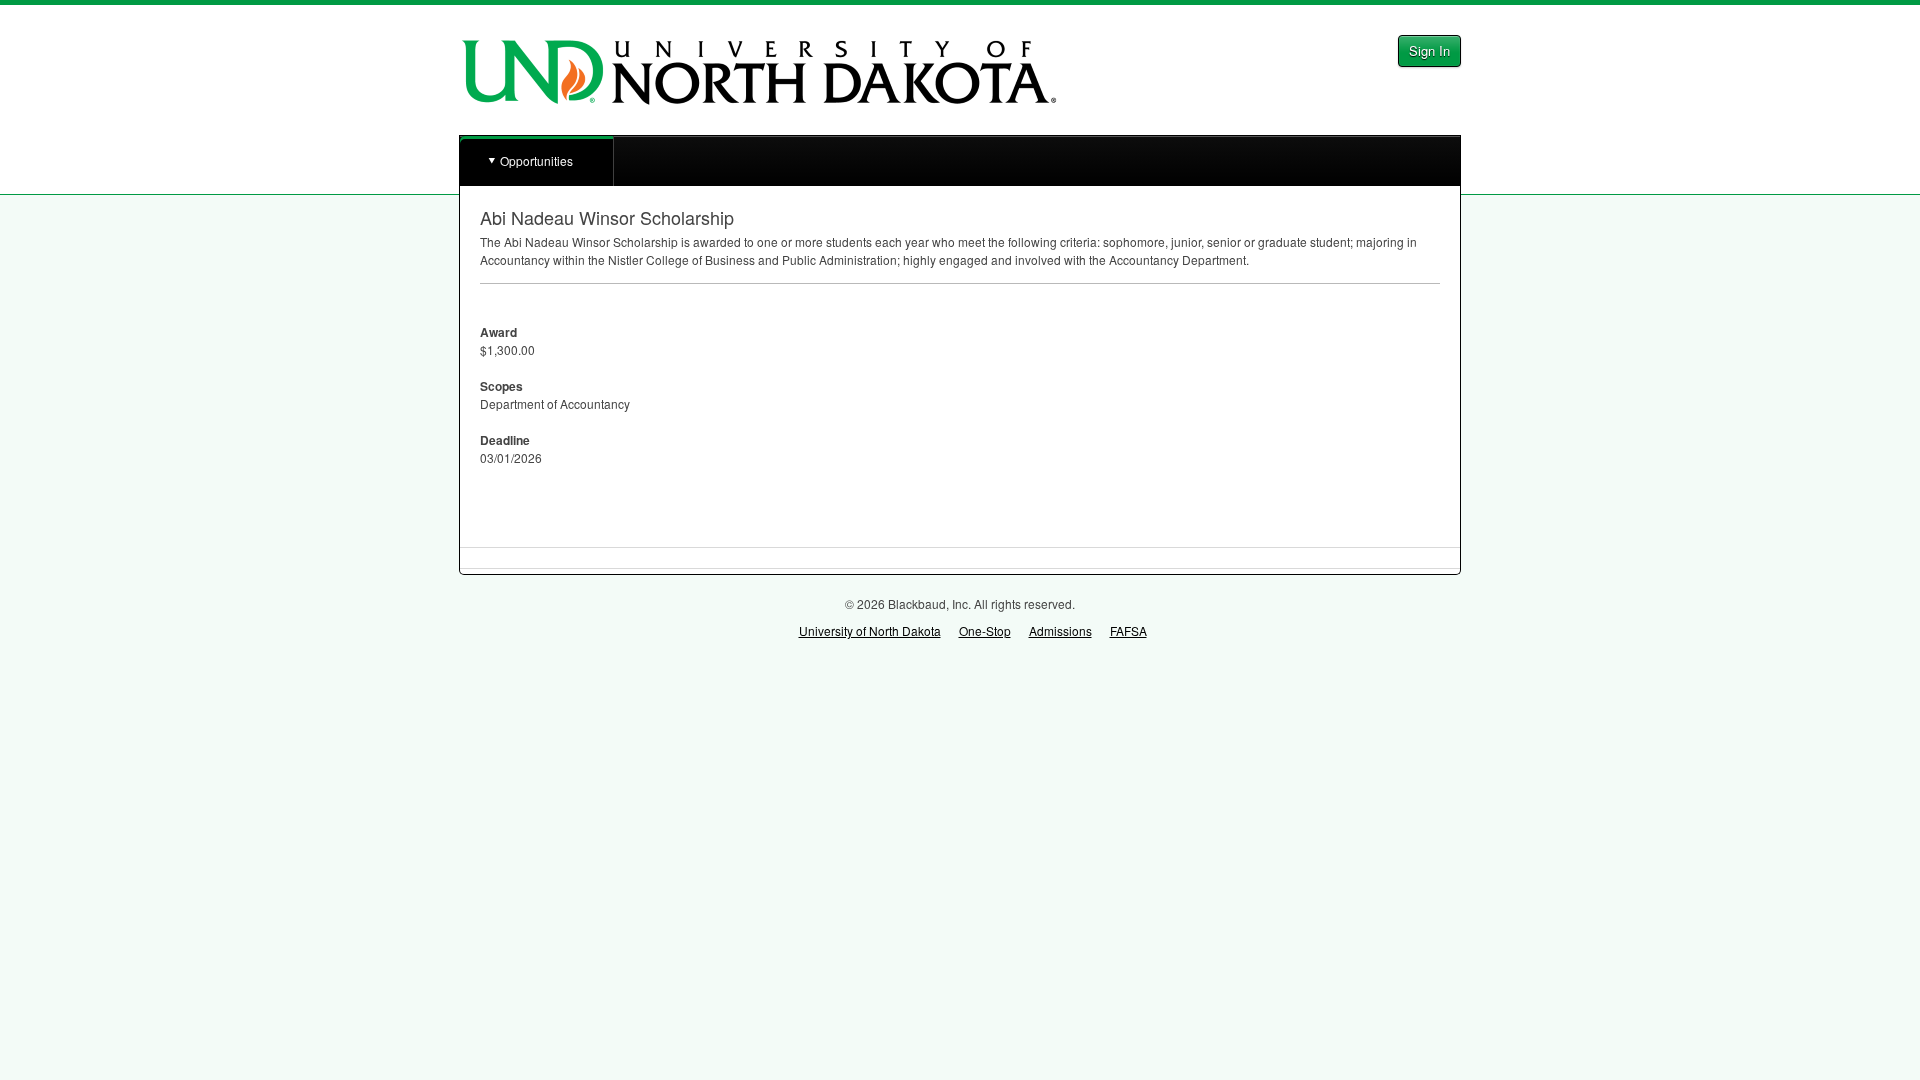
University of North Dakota (870, 630)
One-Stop (985, 630)
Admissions (1060, 630)
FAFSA (1128, 630)
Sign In (1429, 50)
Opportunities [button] (536, 160)
